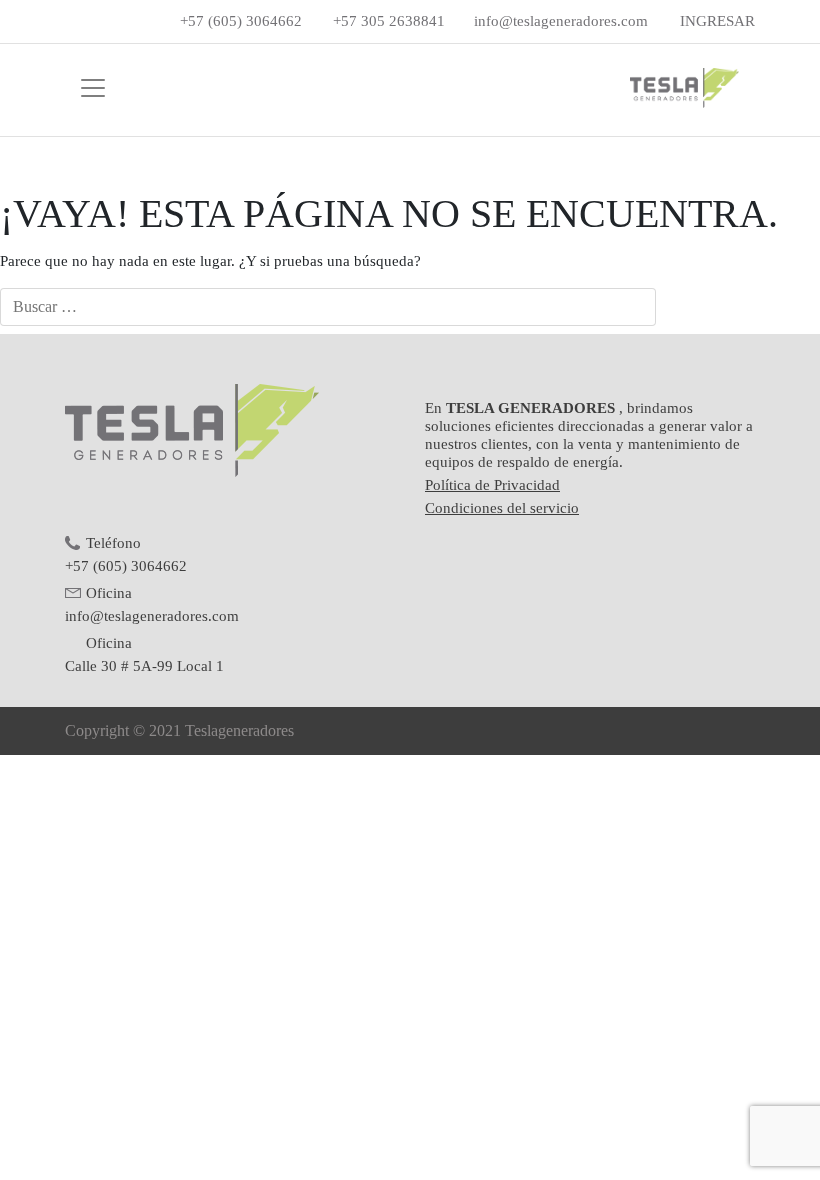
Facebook (75, 22)
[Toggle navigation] (93, 88)
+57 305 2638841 (389, 21)
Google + (129, 22)
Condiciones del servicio (502, 508)
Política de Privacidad (492, 485)
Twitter (102, 22)
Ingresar (717, 21)
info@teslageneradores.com (561, 21)
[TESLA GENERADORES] (677, 88)
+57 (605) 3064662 (241, 21)
